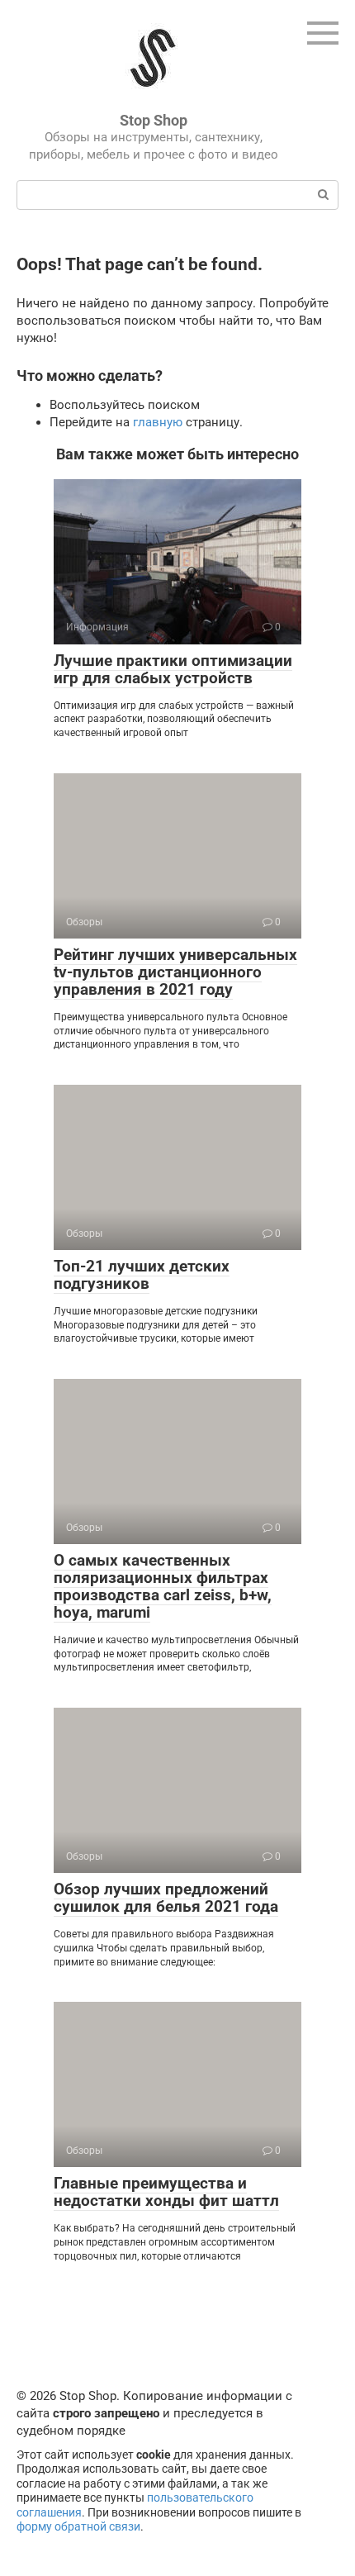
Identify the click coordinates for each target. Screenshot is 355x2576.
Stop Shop (154, 120)
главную (158, 422)
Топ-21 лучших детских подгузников (142, 1275)
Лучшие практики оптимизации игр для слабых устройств (173, 669)
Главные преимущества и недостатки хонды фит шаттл (166, 2192)
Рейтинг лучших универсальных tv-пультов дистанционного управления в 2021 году (175, 972)
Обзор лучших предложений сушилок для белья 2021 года (166, 1898)
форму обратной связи (78, 2526)
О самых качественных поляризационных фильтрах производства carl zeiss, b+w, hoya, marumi (163, 1586)
